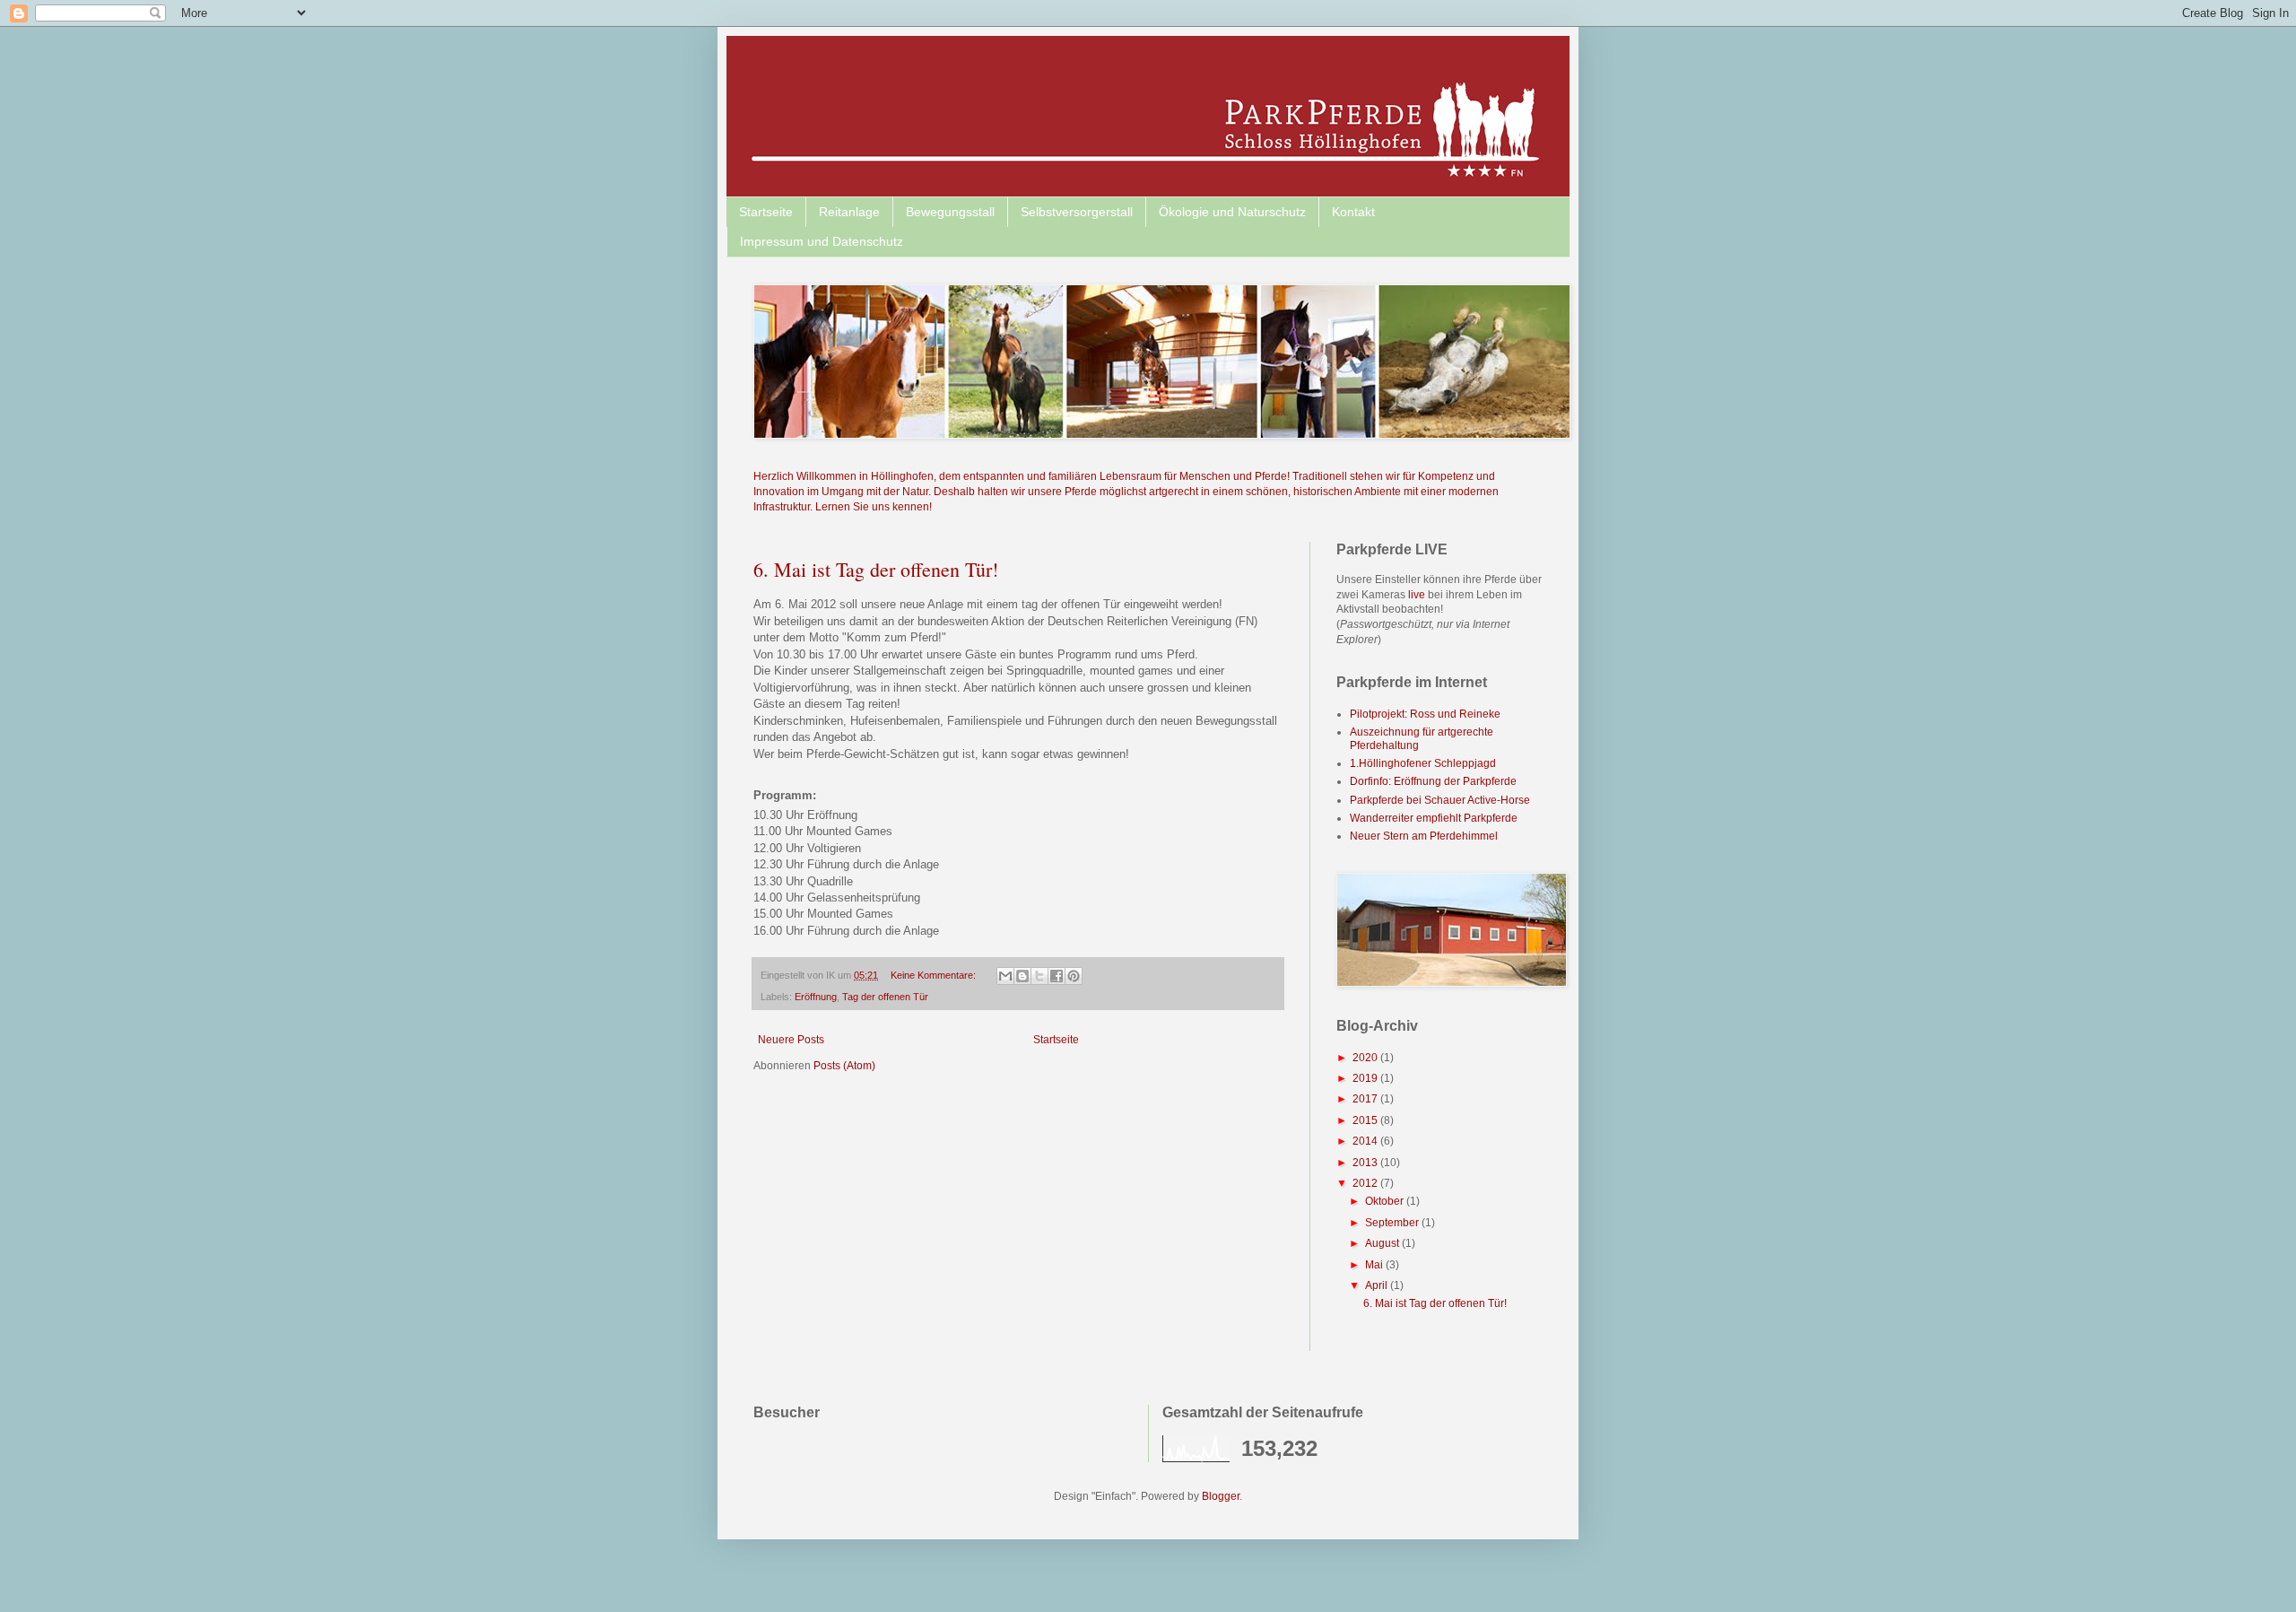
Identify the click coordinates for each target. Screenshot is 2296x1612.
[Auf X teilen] (1039, 976)
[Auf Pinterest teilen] (1074, 976)
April (1378, 1285)
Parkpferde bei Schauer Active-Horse (1440, 800)
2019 (1366, 1078)
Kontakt (1353, 212)
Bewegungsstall (950, 212)
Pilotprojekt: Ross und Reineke (1425, 714)
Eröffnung (816, 997)
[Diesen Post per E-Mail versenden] (1005, 976)
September (1393, 1223)
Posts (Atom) (844, 1066)
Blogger (1221, 1496)
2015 (1366, 1120)
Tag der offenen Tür (885, 997)
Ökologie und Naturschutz (1232, 212)
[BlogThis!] (1022, 976)
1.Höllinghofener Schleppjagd (1423, 763)
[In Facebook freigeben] (1057, 976)
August (1383, 1243)
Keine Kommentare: (935, 975)
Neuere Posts (791, 1040)
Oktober (1386, 1201)
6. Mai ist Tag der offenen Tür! (876, 569)
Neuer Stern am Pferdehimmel (1424, 836)
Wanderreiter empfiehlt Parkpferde (1434, 818)
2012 (1366, 1183)
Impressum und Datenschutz (822, 241)
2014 (1366, 1141)
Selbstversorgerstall (1077, 212)
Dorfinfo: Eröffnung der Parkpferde (1433, 781)
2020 (1366, 1058)
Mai (1375, 1265)
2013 (1366, 1163)
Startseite (766, 212)
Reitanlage (849, 212)
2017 (1366, 1099)
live (1418, 595)
